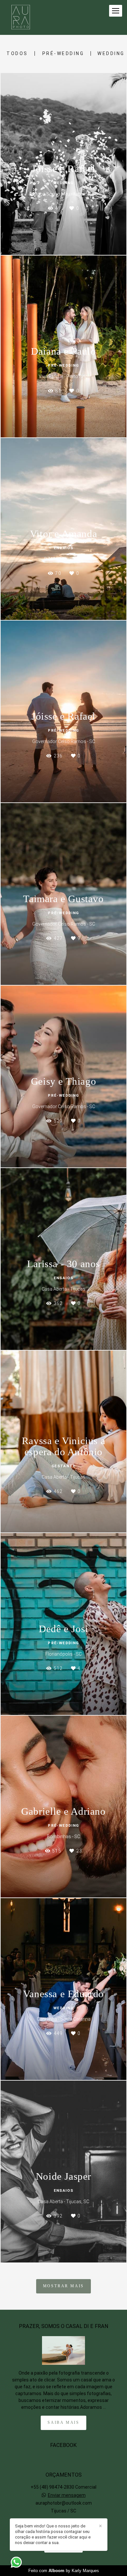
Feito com (64, 2571)
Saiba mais (63, 2423)
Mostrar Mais (64, 2286)
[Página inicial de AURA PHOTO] (21, 17)
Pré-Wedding (63, 53)
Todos (17, 53)
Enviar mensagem (67, 2495)
